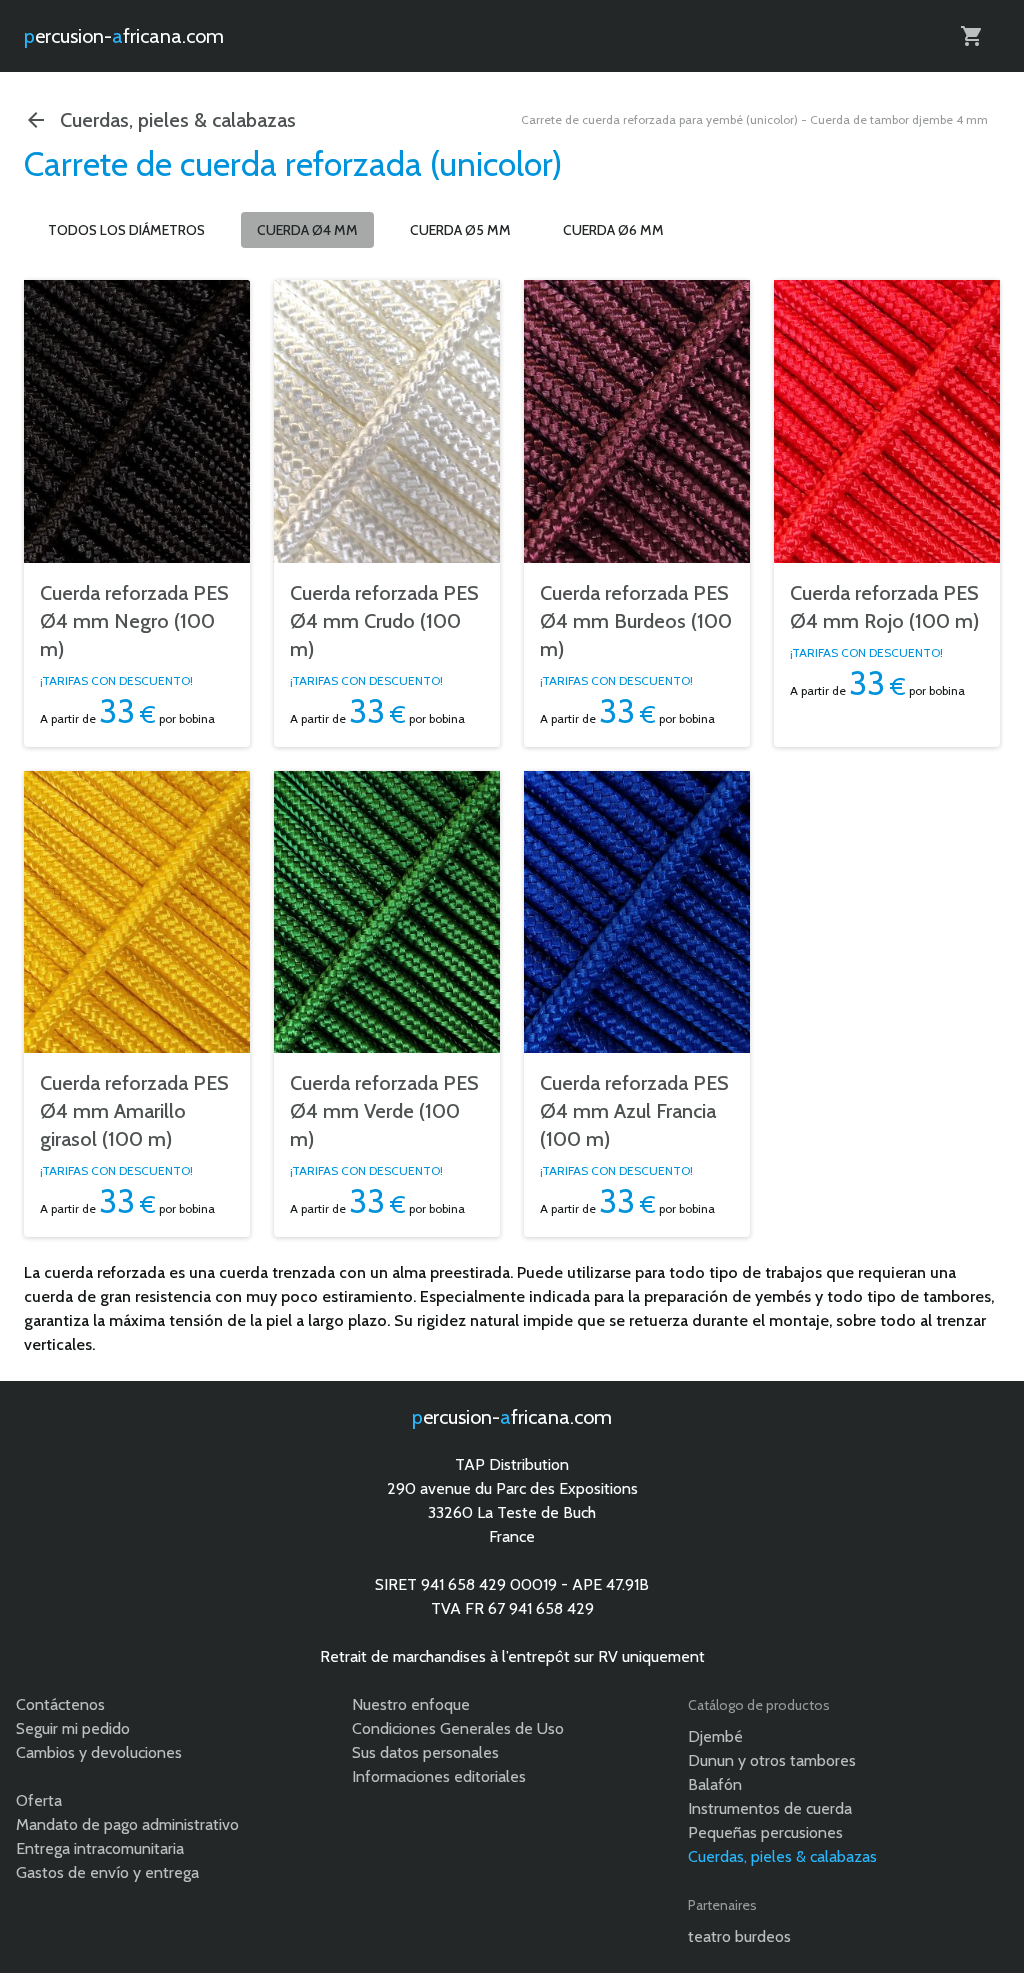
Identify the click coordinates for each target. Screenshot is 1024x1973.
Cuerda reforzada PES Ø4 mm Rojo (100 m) (884, 607)
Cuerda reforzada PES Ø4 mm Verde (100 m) (384, 1111)
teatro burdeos (739, 1936)
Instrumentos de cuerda (770, 1808)
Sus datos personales (425, 1752)
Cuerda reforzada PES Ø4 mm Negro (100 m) (134, 621)
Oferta (39, 1800)
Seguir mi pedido (73, 1728)
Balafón (715, 1784)
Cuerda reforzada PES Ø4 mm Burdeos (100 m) (636, 621)
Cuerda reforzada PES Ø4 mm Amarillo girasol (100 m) (134, 1111)
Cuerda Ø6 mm (613, 230)
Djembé (715, 1736)
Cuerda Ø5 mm (460, 230)
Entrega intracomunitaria (100, 1848)
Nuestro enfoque (411, 1704)
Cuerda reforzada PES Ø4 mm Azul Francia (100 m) (634, 1111)
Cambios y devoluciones (99, 1752)
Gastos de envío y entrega (107, 1872)
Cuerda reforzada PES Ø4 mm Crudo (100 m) (384, 621)
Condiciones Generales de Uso (458, 1728)
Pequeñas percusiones (765, 1832)
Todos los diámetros (126, 230)
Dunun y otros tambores (772, 1760)
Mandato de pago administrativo (127, 1824)
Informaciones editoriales (439, 1776)
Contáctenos (60, 1704)
